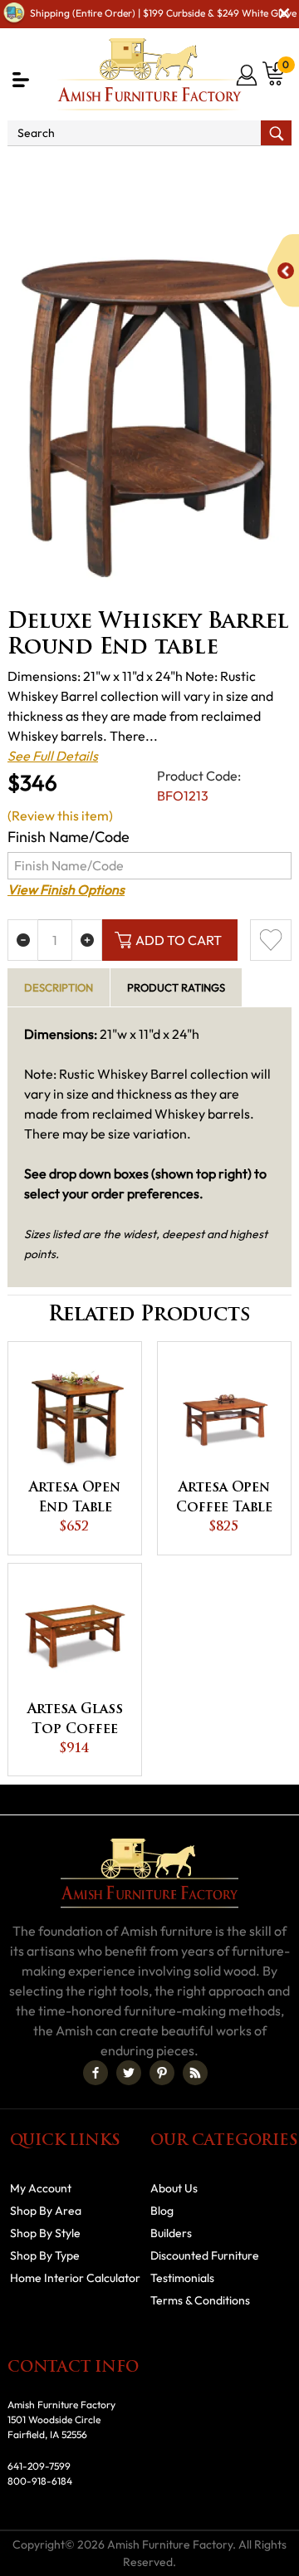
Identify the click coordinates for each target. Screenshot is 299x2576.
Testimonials (182, 2278)
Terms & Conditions (200, 2300)
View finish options (66, 889)
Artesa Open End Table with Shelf (75, 1500)
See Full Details (53, 756)
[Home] (35, 169)
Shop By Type (45, 2255)
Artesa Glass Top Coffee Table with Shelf (75, 1721)
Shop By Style (45, 2233)
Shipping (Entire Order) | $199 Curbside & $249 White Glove (163, 13)
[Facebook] (96, 2073)
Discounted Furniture (205, 2255)
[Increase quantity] (87, 940)
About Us (174, 2188)
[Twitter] (129, 2073)
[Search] (276, 133)
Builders (171, 2233)
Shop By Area (111, 169)
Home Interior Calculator (75, 2278)
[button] (21, 80)
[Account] (248, 75)
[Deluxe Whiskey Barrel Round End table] (149, 418)
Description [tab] (59, 987)
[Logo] (149, 74)
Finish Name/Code (69, 837)
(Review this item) (60, 815)
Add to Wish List (271, 940)
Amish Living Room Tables (151, 189)
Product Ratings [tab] (176, 987)
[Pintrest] (162, 2073)
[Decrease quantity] (23, 940)
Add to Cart (179, 940)
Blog (162, 2211)
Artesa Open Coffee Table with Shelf (224, 1500)
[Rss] (195, 2073)
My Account (41, 2188)
